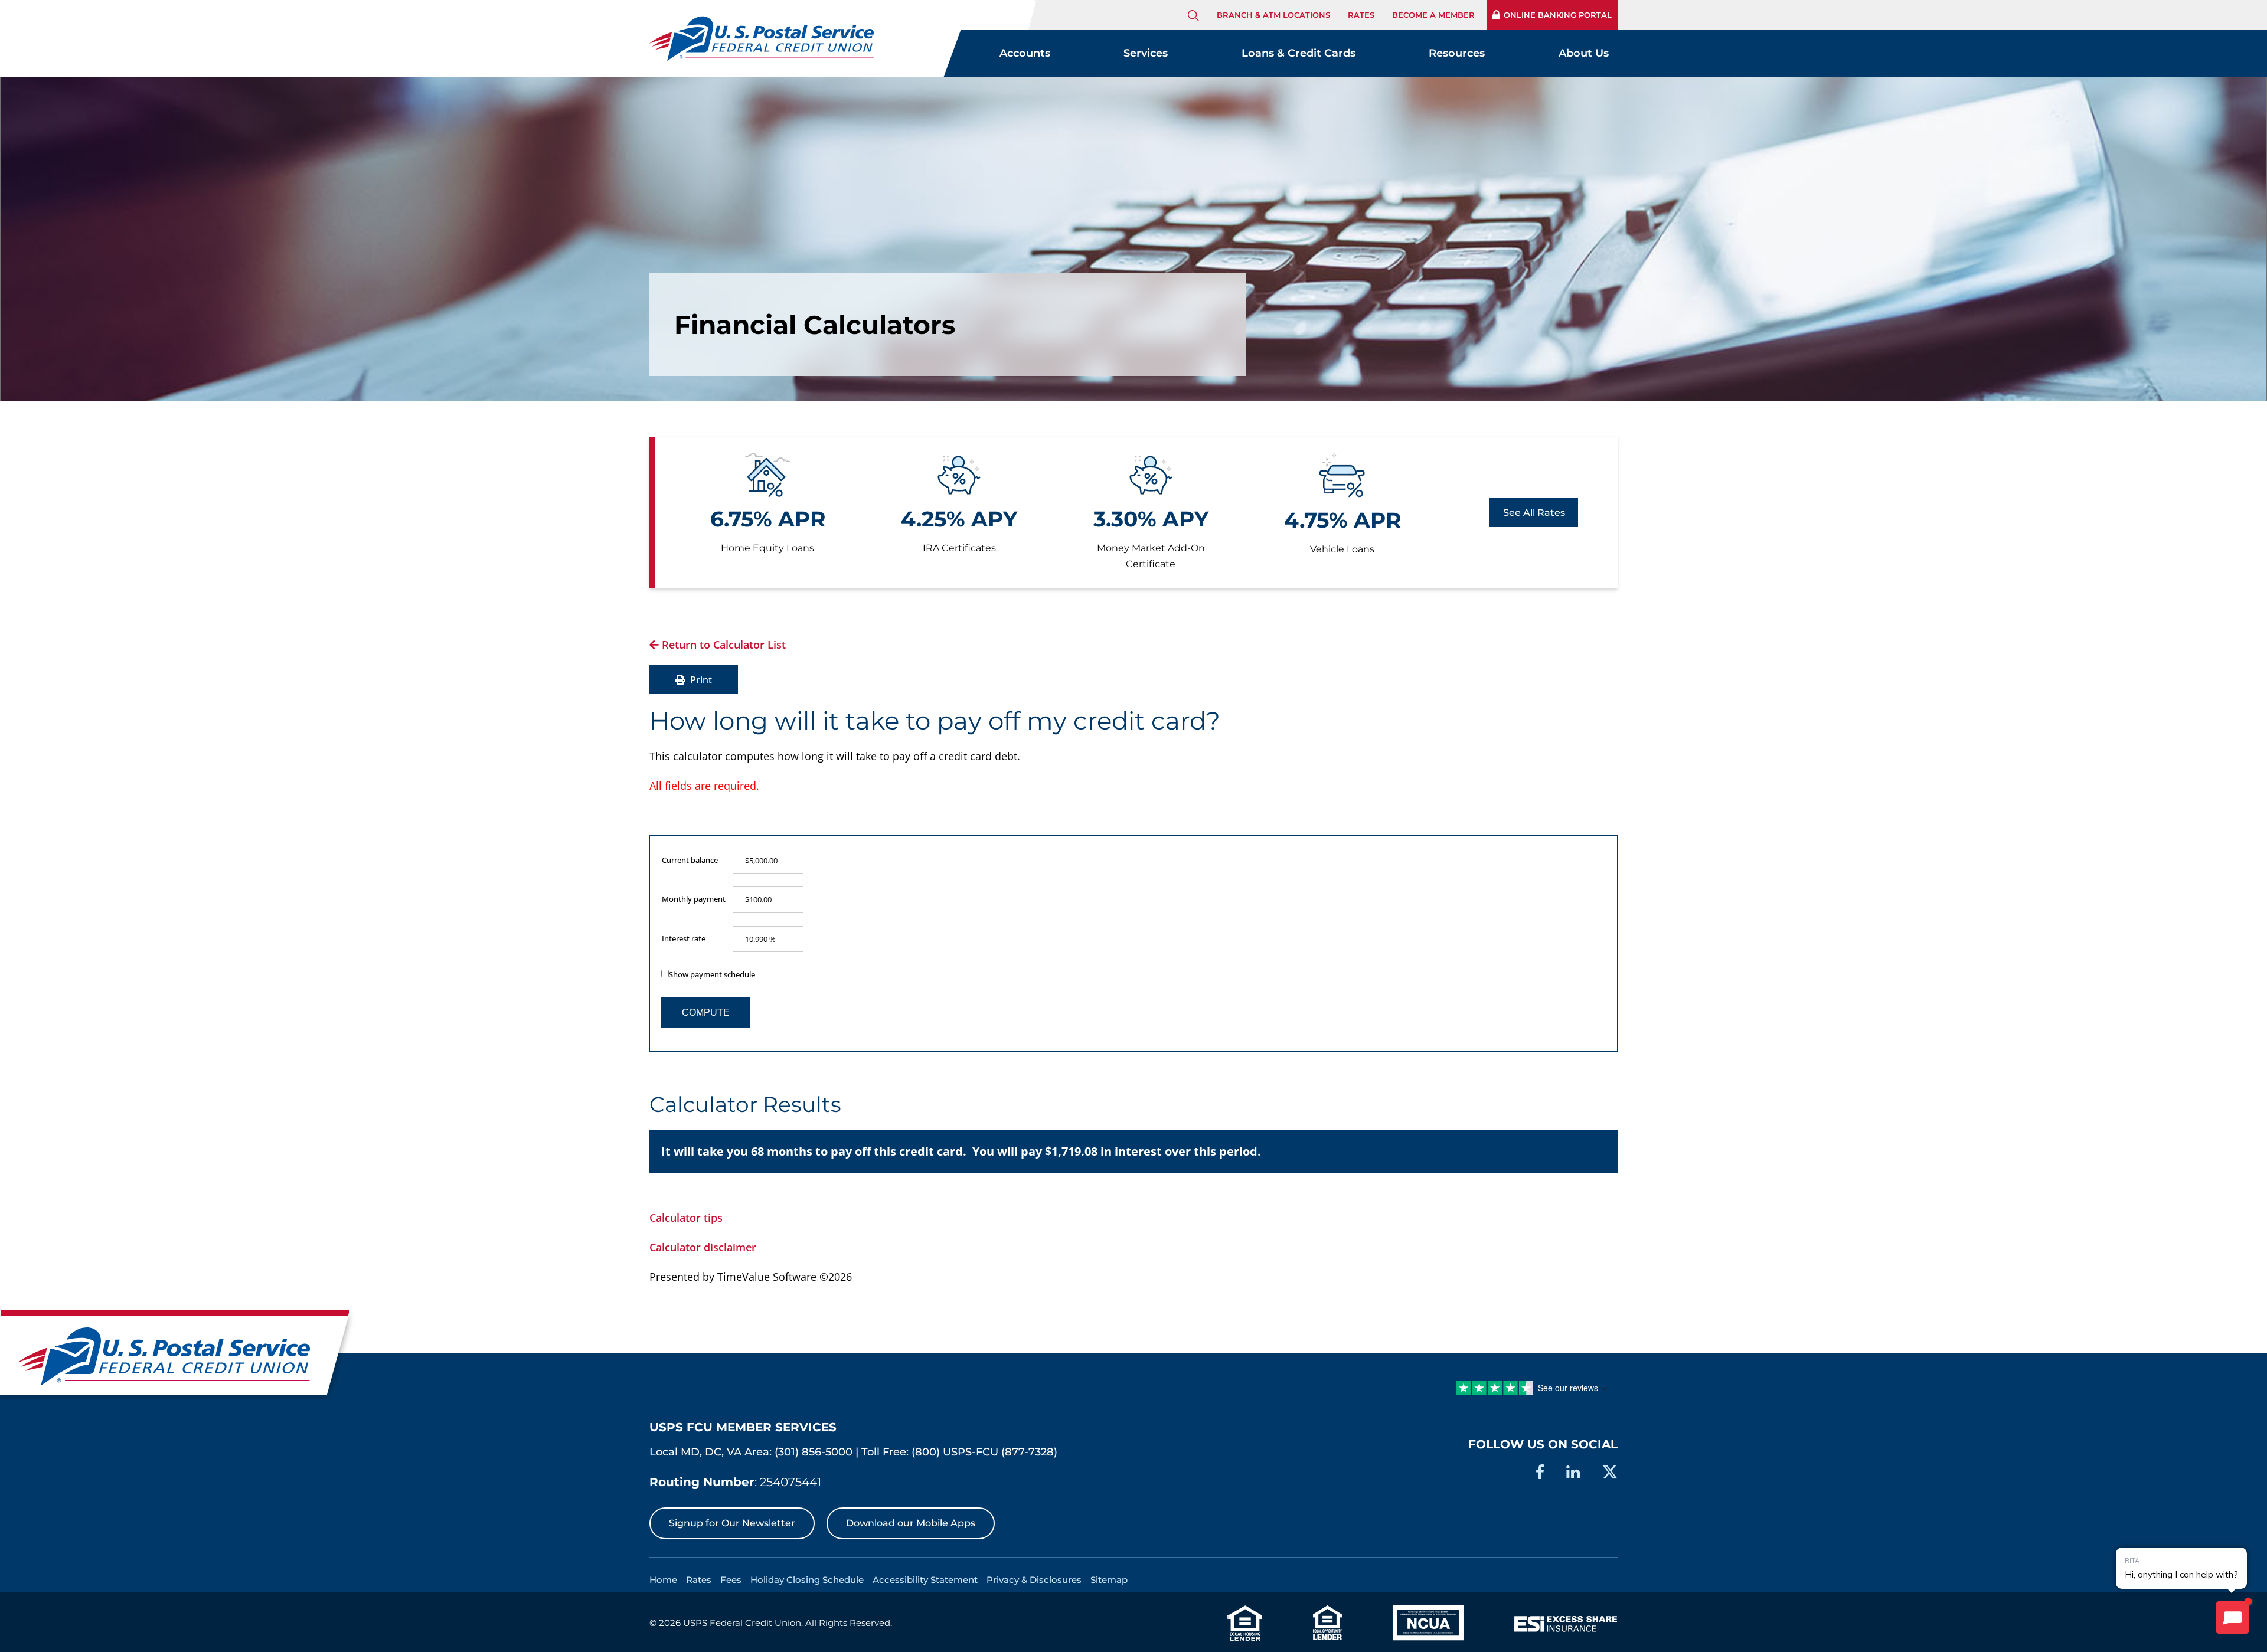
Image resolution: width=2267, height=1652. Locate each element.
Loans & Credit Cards (1299, 53)
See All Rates (1534, 513)
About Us (1584, 53)
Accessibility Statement (925, 1580)
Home (663, 1580)
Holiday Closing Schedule (807, 1580)
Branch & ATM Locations (1273, 15)
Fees (731, 1580)
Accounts (1025, 53)
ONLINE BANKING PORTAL (1558, 15)
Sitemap (1109, 1580)
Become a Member (1433, 15)
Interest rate (684, 938)
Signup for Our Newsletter (732, 1523)
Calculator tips (686, 1218)
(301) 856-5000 (814, 1452)
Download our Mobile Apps (911, 1523)
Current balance (690, 860)
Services (1146, 53)
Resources (1457, 53)
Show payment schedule (712, 974)
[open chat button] (2232, 1617)
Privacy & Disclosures (1034, 1580)
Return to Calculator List (722, 645)
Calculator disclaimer (703, 1247)
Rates (1361, 15)
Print (700, 680)
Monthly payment (694, 899)
